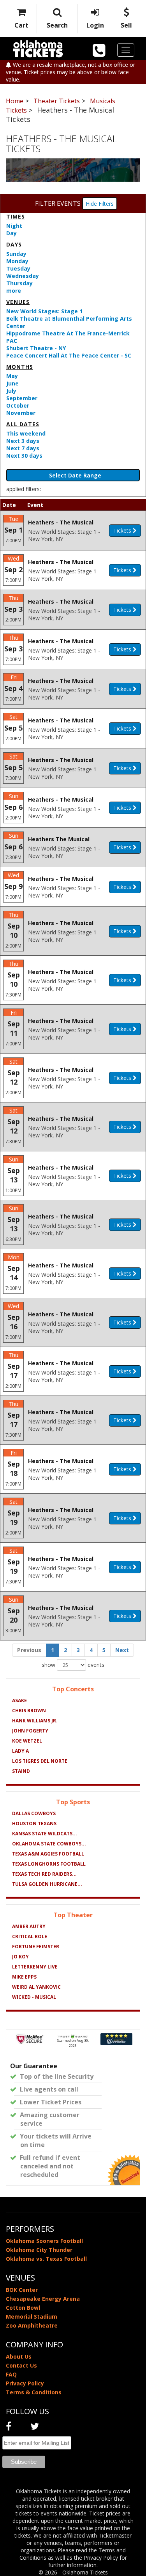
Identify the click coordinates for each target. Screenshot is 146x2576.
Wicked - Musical (34, 1997)
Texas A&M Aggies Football (48, 1854)
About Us (19, 2356)
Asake (19, 1700)
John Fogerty (30, 1731)
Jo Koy (20, 1957)
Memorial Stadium (32, 2316)
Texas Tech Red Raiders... (44, 1874)
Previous (29, 1650)
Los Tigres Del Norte (40, 1761)
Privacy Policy (25, 2383)
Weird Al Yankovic (36, 1987)
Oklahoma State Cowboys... (49, 1844)
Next (122, 1650)
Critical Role (30, 1936)
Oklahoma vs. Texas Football (46, 2259)
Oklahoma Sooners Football (44, 2241)
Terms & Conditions (34, 2392)
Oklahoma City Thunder (39, 2250)
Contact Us (21, 2365)
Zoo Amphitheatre (32, 2325)
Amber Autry (29, 1926)
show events (73, 1665)
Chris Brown (29, 1711)
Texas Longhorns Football (49, 1864)
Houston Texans (34, 1824)
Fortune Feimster (36, 1947)
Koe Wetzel (27, 1741)
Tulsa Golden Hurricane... (47, 1884)
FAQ (11, 2374)
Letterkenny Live (35, 1967)
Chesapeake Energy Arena (43, 2299)
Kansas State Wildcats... (45, 1834)
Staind (21, 1771)
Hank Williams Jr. (35, 1721)
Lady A (20, 1751)
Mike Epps (24, 1977)
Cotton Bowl (23, 2308)
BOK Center (22, 2290)
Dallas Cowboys (34, 1813)
